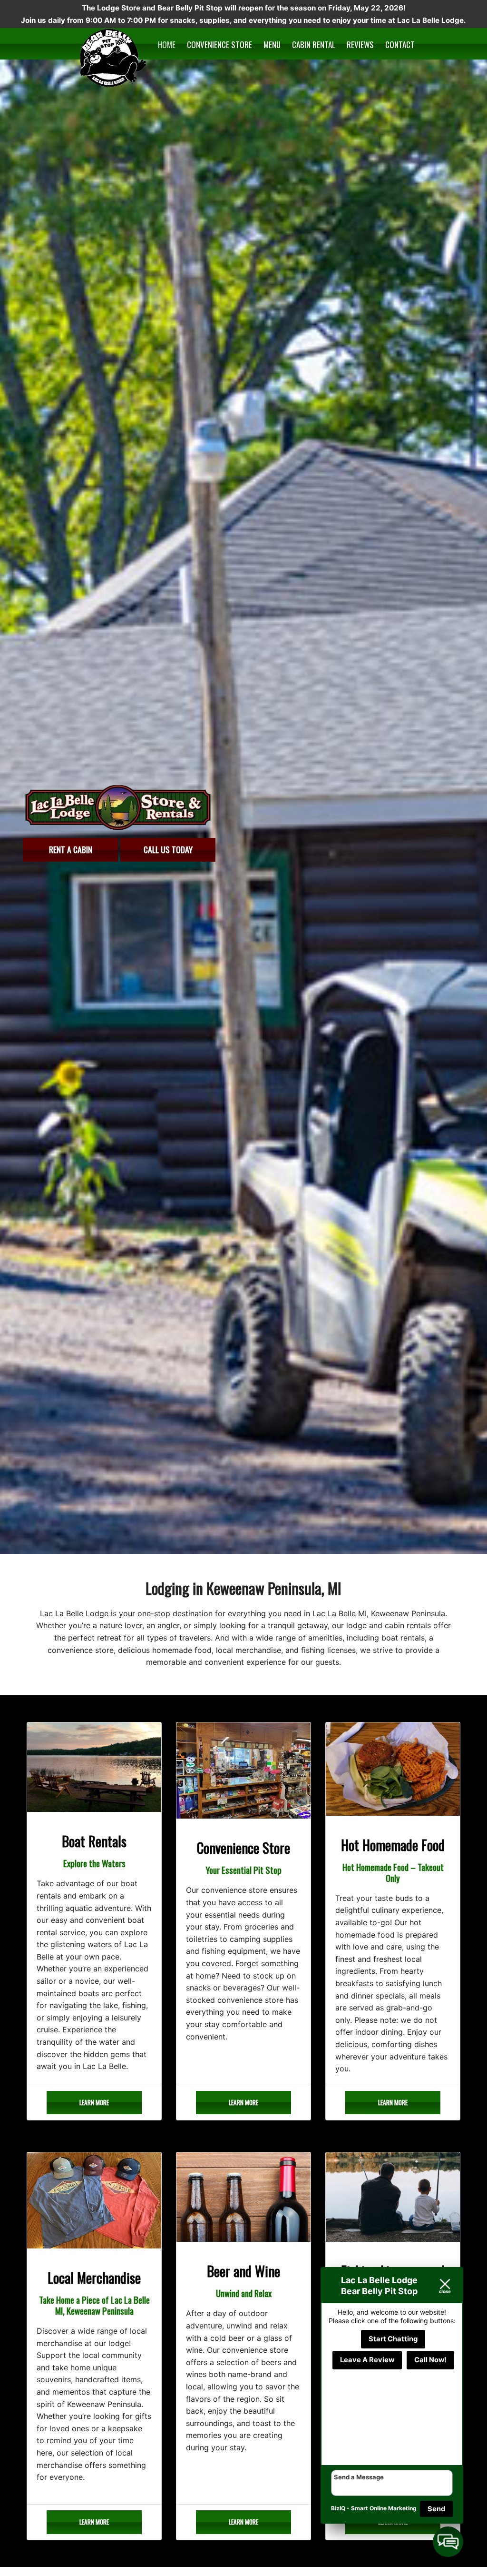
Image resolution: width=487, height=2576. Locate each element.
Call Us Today (168, 849)
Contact (400, 45)
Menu (272, 45)
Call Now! (430, 2360)
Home (167, 45)
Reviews (360, 45)
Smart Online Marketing (384, 2508)
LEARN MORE (94, 2102)
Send (436, 2509)
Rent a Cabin (71, 849)
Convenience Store (219, 45)
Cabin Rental (314, 45)
